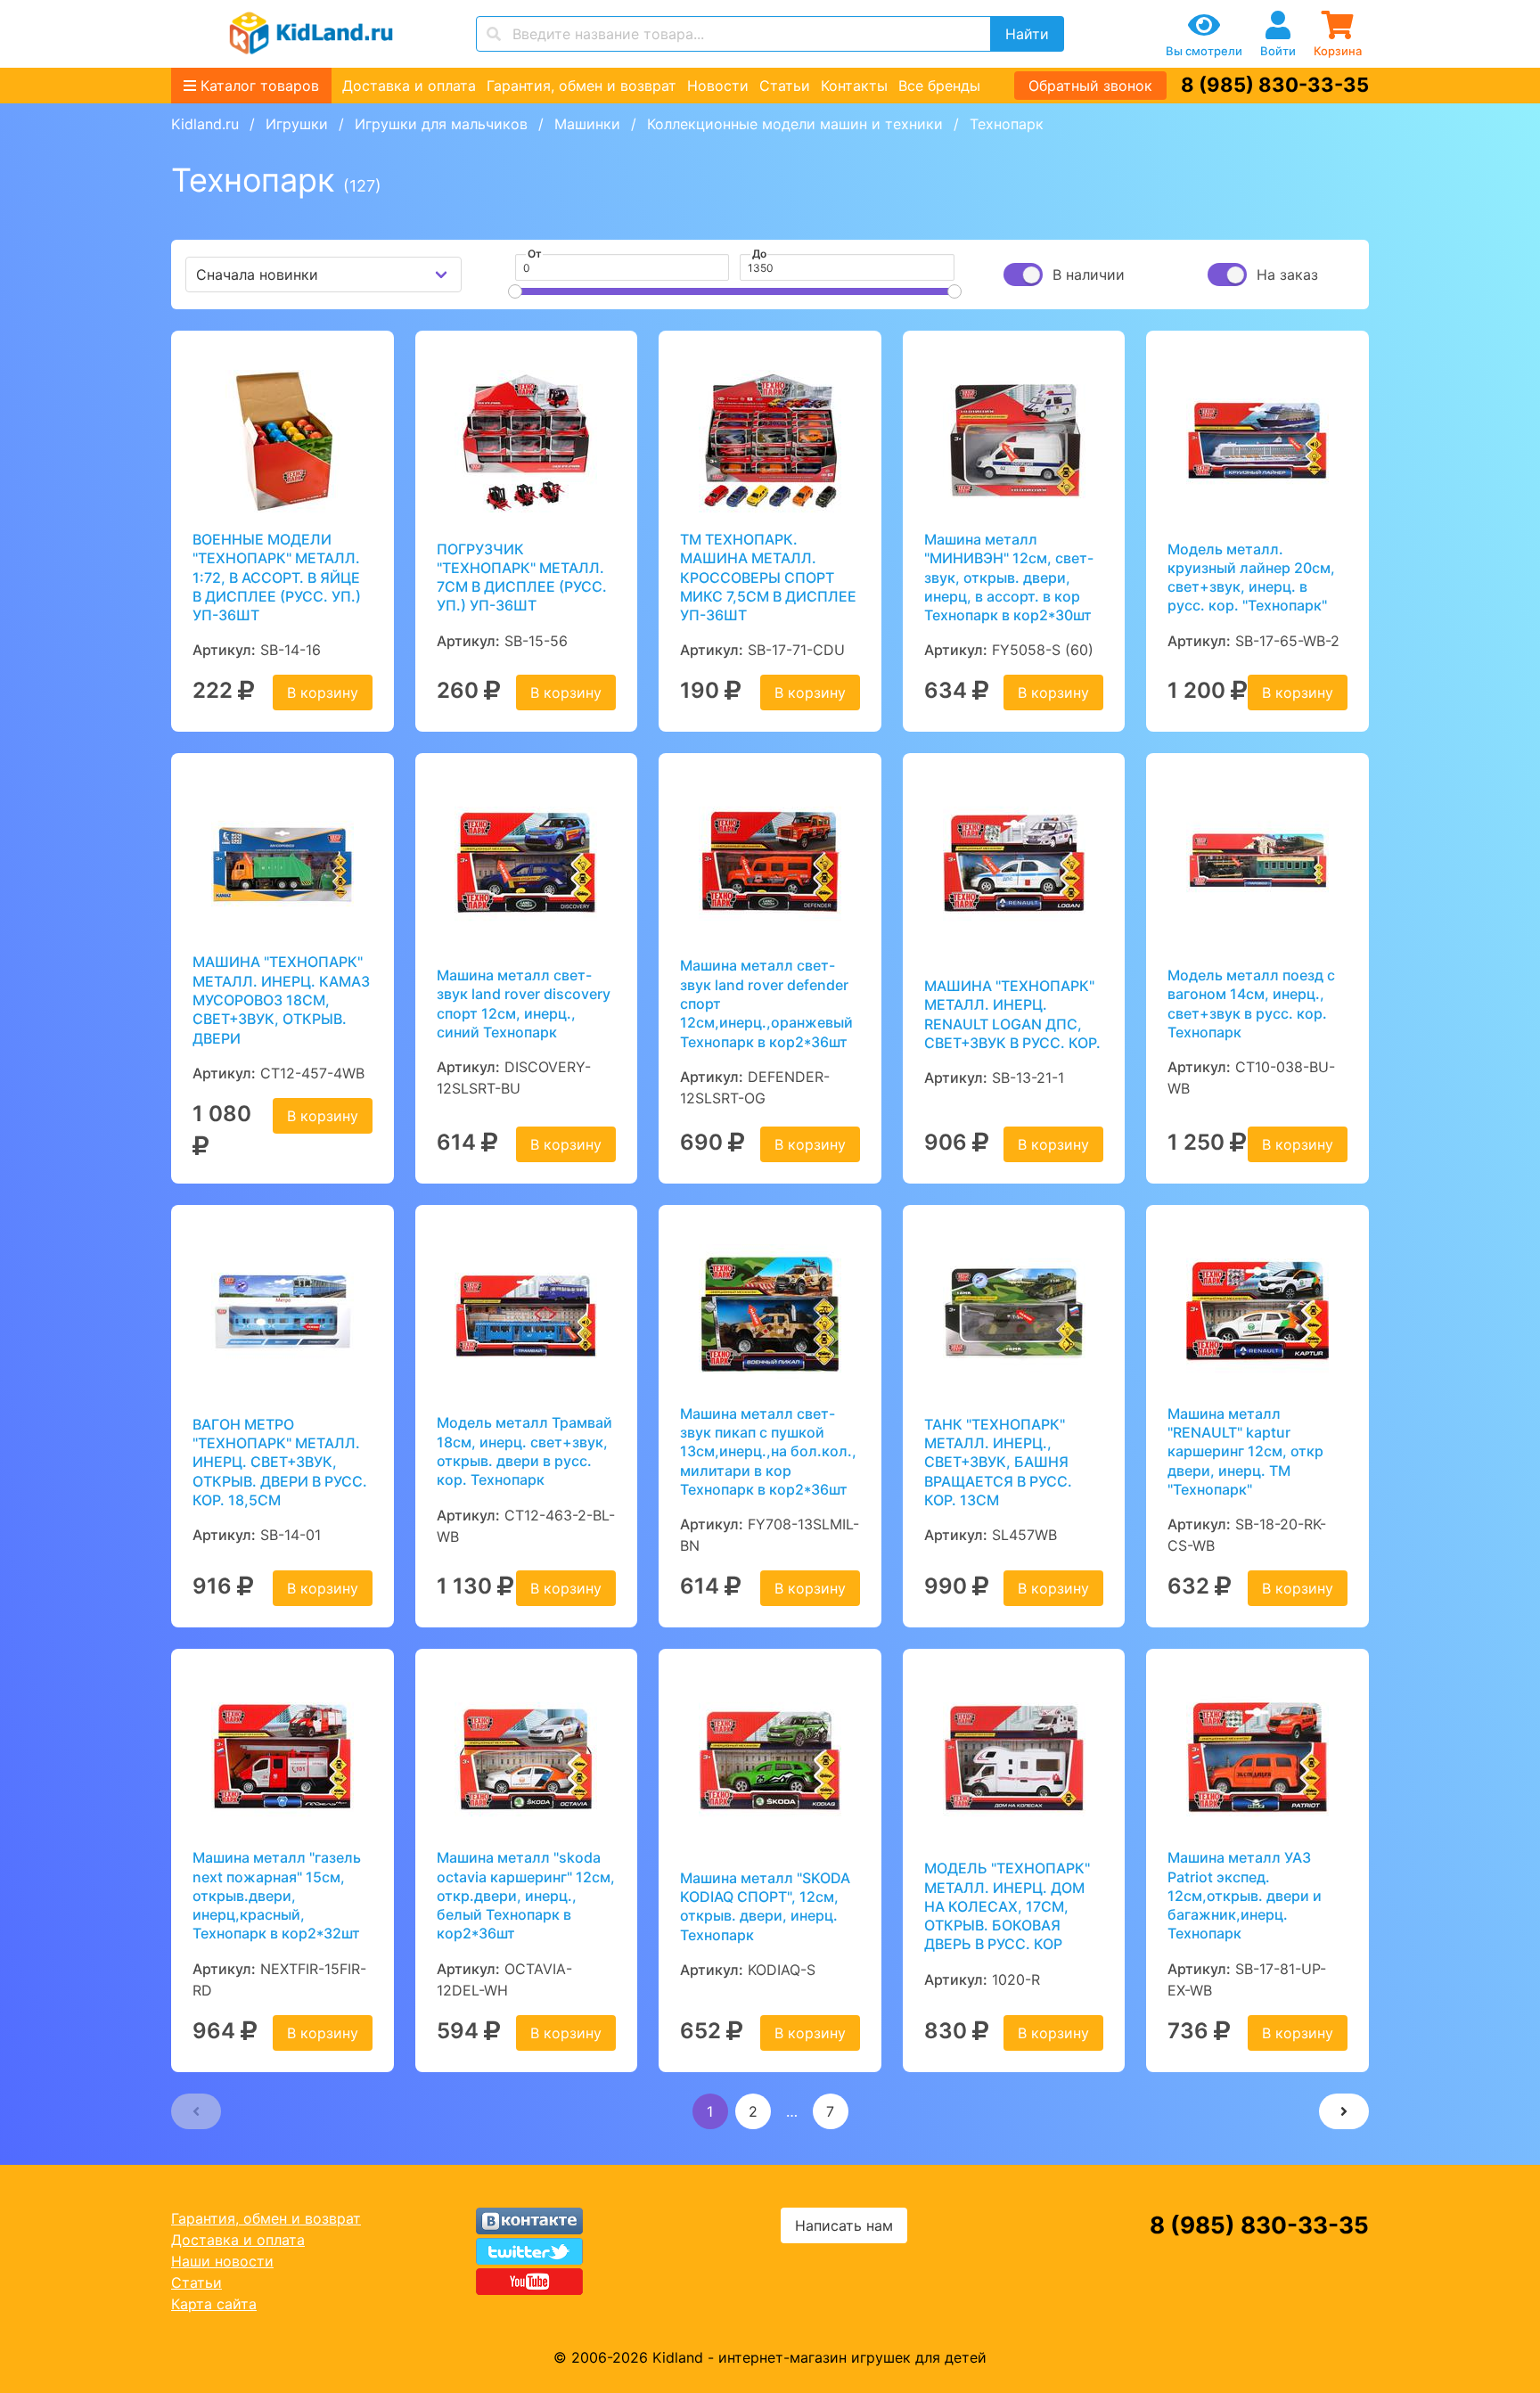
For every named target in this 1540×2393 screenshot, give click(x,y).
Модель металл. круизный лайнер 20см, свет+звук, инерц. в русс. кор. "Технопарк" (1251, 578)
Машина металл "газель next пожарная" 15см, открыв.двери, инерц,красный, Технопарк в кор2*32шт (277, 1895)
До (759, 254)
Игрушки (297, 124)
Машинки (587, 124)
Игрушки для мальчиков (441, 124)
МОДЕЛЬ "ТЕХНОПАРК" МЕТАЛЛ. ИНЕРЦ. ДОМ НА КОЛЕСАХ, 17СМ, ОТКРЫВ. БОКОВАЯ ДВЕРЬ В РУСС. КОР (1007, 1906)
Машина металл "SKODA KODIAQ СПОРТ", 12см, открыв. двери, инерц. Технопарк (765, 1906)
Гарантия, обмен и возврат (582, 86)
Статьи (785, 86)
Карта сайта (214, 2304)
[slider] (515, 291)
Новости (718, 86)
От (535, 254)
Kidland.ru (205, 124)
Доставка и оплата (409, 86)
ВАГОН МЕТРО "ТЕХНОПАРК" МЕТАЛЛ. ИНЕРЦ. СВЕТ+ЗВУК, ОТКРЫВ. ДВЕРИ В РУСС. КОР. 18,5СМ (280, 1462)
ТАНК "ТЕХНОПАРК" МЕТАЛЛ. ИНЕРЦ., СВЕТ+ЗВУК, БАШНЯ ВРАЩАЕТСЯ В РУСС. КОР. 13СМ (998, 1462)
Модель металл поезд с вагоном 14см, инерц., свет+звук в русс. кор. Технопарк (1251, 1004)
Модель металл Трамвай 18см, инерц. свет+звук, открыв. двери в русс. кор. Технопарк (524, 1451)
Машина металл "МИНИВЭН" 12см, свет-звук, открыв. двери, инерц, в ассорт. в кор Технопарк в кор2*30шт (1009, 577)
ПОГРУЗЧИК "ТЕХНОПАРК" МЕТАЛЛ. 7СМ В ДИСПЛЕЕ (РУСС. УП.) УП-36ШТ (522, 578)
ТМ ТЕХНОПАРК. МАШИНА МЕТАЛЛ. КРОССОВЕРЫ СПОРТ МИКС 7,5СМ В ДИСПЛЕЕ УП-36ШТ (768, 577)
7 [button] (830, 2111)
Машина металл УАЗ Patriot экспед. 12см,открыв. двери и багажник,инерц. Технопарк (1245, 1895)
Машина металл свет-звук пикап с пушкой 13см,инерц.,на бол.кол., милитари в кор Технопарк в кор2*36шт (768, 1451)
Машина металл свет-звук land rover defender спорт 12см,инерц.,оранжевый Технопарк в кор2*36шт (766, 1003)
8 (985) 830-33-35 (1275, 85)
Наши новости (222, 2261)
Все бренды (939, 86)
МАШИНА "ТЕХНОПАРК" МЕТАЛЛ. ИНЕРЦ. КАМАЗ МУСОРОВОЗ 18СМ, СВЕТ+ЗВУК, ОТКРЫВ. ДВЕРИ (281, 1000)
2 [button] (753, 2111)
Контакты (854, 86)
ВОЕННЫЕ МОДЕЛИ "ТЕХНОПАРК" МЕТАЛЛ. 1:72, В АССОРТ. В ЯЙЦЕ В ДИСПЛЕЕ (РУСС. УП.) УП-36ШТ (277, 577)
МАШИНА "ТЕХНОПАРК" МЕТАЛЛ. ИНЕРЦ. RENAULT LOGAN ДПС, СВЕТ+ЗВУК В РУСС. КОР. (1012, 1014)
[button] (196, 2111)
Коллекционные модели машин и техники (795, 124)
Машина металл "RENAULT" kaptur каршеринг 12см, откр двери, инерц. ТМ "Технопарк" (1245, 1451)
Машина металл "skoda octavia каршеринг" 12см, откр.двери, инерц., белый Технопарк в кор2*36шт (526, 1895)
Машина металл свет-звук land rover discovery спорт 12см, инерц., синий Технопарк (524, 1004)
